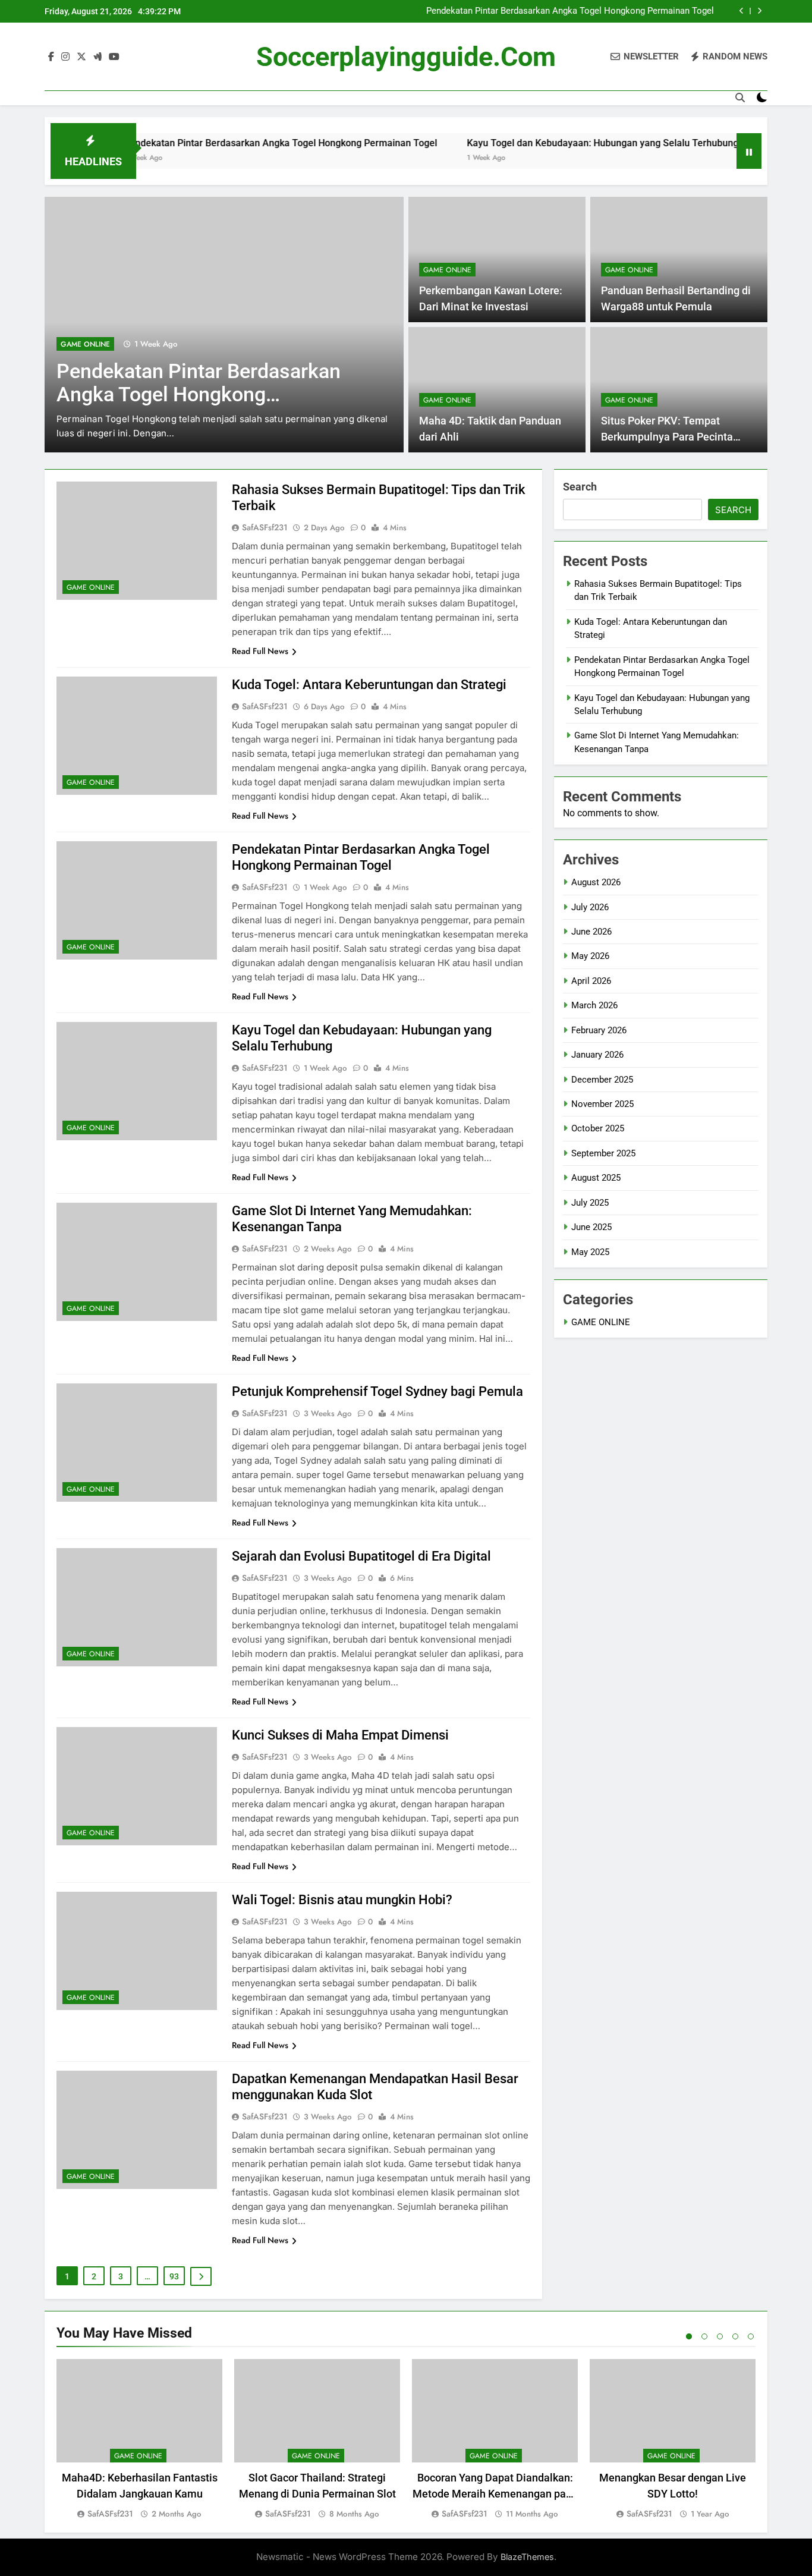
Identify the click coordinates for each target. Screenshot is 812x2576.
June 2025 (591, 1227)
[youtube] (114, 57)
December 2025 (602, 1080)
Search (580, 487)
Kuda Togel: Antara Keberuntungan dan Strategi (369, 685)
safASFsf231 (265, 527)
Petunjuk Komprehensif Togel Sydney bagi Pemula (377, 1391)
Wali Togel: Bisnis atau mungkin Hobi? (342, 1900)
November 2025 (602, 1104)
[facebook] (51, 57)
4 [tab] (735, 2336)
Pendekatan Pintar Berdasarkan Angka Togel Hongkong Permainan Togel (570, 11)
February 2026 (599, 1030)
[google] (97, 57)
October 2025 (598, 1128)
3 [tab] (720, 2336)
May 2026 (590, 956)
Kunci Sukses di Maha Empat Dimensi (340, 1735)
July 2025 (590, 1203)
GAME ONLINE (85, 344)
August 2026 (596, 882)
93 (174, 2276)
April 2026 (591, 981)
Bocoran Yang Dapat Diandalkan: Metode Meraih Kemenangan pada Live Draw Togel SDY (495, 2494)
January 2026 (597, 1055)
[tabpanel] (139, 2440)
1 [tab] (689, 2336)
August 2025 (596, 1178)
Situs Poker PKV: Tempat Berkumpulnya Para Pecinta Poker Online (667, 437)
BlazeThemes (527, 2557)
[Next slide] (759, 11)
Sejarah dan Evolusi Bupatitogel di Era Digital (361, 1556)
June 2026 (591, 932)
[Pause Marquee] (749, 151)
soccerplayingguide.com (406, 57)
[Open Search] (740, 97)
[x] (81, 57)
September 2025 (603, 1153)
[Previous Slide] (742, 11)
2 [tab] (704, 2336)
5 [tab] (751, 2336)
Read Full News (260, 651)
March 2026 (594, 1005)
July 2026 (590, 907)
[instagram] (65, 57)
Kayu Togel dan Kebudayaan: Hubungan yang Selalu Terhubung (545, 143)
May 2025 (590, 1252)
